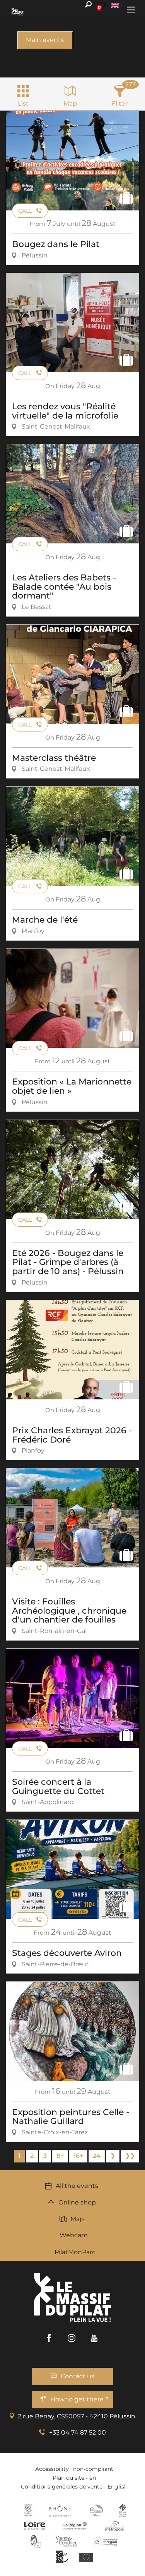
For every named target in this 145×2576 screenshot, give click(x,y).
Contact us (78, 2376)
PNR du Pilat (36, 2541)
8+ (60, 2156)
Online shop (77, 2202)
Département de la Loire (35, 2526)
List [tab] (23, 103)
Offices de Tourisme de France (123, 2510)
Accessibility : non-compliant (74, 2469)
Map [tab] (70, 103)
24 (97, 2156)
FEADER (105, 2541)
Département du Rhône (60, 2510)
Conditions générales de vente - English (74, 2487)
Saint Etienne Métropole (114, 2526)
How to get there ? (79, 2399)
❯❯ (130, 2156)
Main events (45, 40)
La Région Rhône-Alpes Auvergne (75, 2526)
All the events (77, 2186)
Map (77, 2219)
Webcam (74, 2235)
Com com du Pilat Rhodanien (96, 2510)
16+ (78, 2156)
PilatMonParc (75, 2252)
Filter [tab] (120, 103)
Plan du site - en (74, 2478)
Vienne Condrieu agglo (67, 2541)
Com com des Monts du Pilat (28, 2510)
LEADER (62, 2557)
